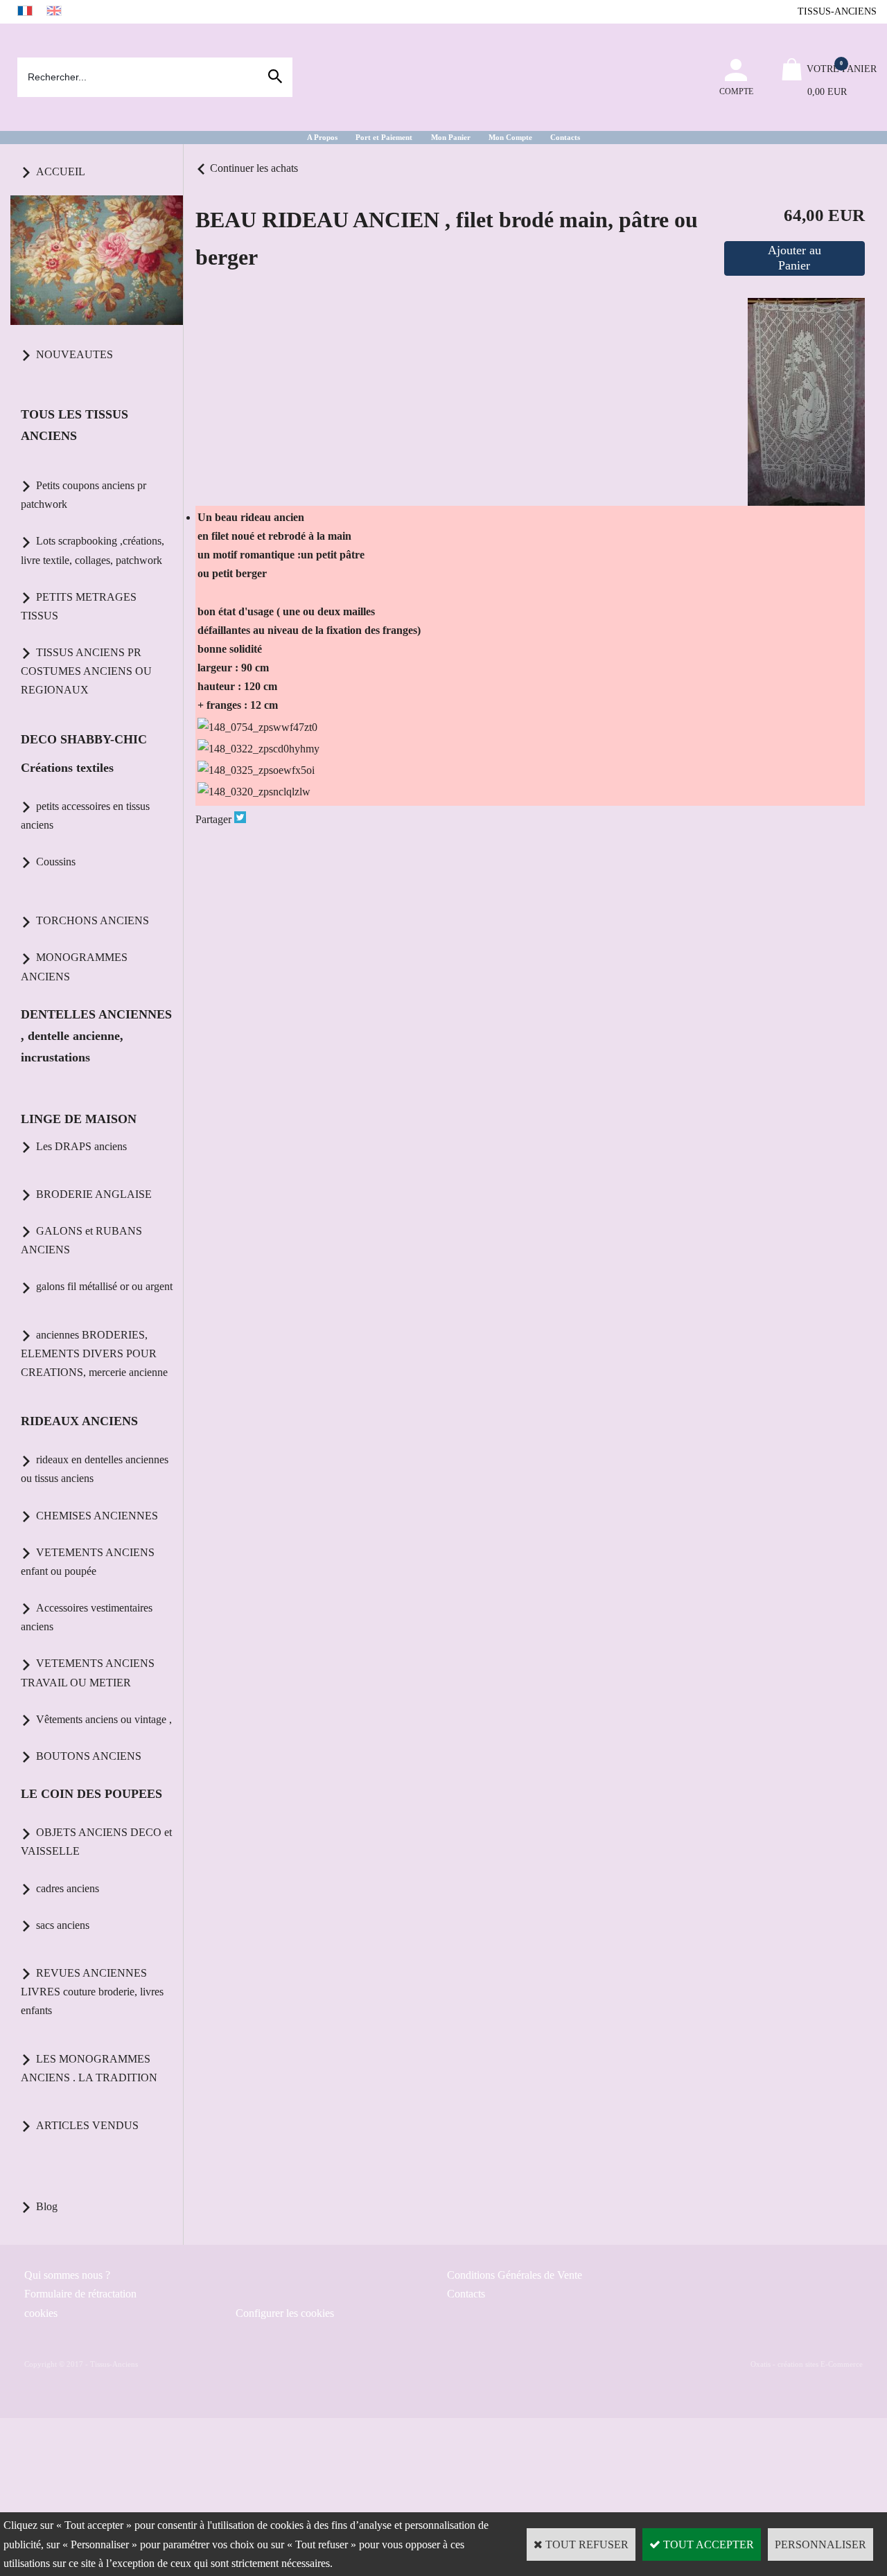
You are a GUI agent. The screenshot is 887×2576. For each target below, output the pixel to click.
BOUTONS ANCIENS (89, 1756)
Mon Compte (510, 137)
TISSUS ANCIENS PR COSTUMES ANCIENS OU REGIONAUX (86, 671)
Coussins (56, 862)
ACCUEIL (61, 171)
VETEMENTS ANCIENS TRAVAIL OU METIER (88, 1673)
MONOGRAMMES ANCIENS (74, 967)
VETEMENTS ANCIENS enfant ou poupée (88, 1562)
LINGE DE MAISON (79, 1119)
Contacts (565, 137)
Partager (213, 819)
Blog (47, 2206)
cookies (41, 2313)
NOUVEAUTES (74, 354)
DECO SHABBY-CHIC (84, 739)
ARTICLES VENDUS (87, 2125)
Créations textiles (67, 768)
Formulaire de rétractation (80, 2294)
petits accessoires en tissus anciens (85, 815)
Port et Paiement (384, 137)
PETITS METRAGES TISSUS (79, 606)
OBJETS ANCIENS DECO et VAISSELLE (96, 1842)
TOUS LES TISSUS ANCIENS (74, 425)
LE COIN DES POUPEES (91, 1794)
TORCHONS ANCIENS (93, 920)
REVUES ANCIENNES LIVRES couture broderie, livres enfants (92, 1992)
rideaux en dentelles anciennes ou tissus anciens (95, 1469)
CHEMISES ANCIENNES (97, 1516)
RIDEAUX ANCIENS (79, 1421)
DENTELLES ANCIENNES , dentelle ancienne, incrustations (96, 1036)
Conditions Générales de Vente (515, 2275)
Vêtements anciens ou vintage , (104, 1719)
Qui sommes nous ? (67, 2275)
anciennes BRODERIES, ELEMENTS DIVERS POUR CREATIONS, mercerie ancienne (94, 1353)
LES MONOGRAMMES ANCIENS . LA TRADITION (89, 2068)
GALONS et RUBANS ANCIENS (81, 1240)
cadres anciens (68, 1888)
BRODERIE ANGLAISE (94, 1194)
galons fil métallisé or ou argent (104, 1286)
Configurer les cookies (285, 2313)
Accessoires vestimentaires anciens (87, 1617)
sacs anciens (63, 1925)
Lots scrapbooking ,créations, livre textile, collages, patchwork (93, 550)
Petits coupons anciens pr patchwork (84, 495)
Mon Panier (451, 137)
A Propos (322, 137)
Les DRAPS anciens (81, 1146)
